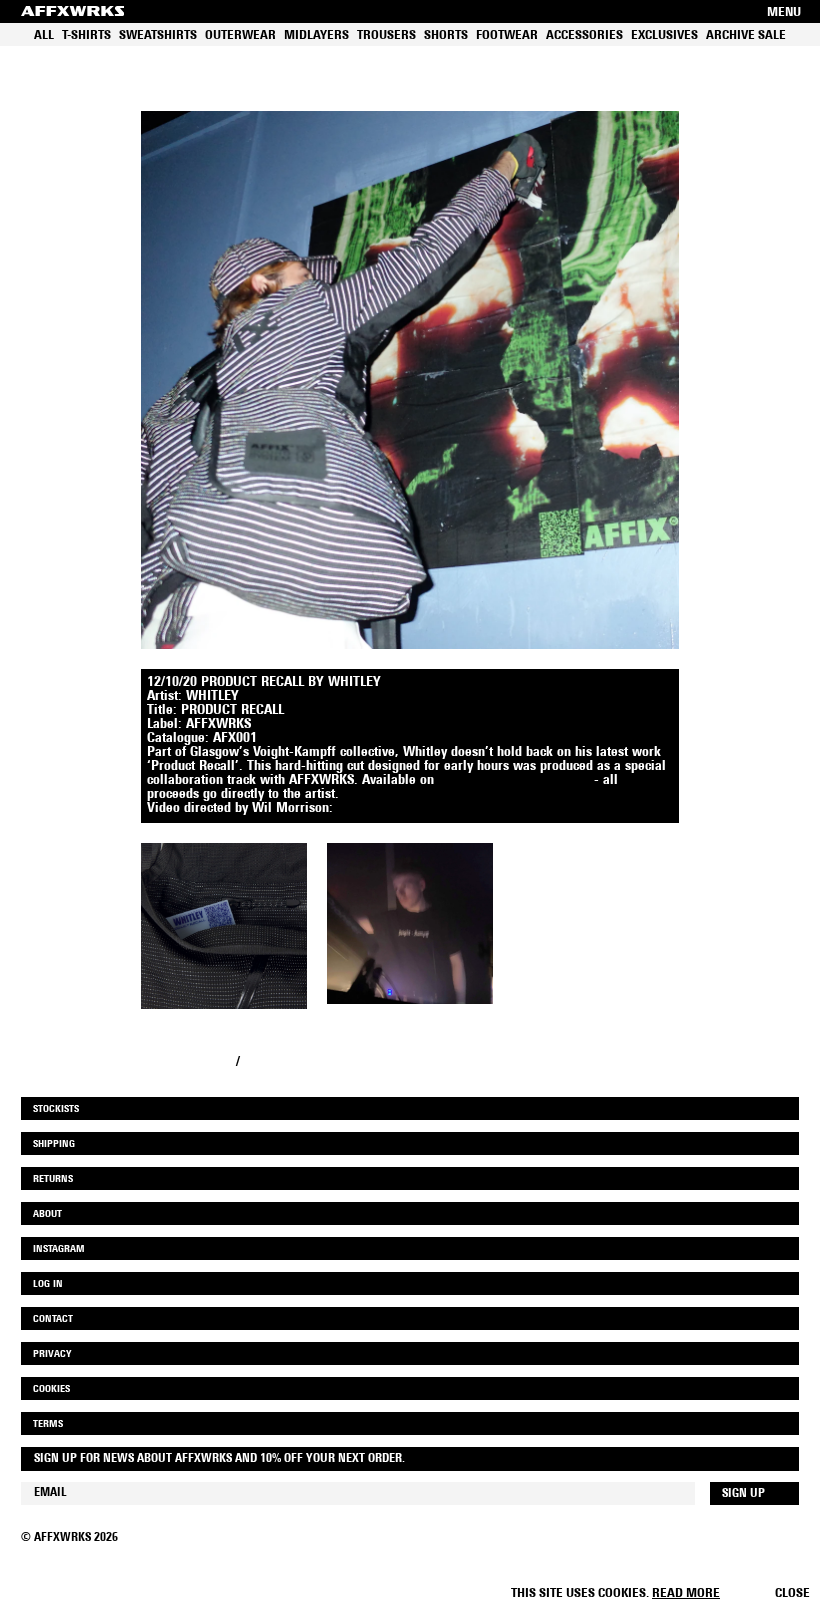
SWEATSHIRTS (158, 35)
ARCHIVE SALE (746, 35)
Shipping (54, 1144)
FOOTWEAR (507, 35)
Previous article (186, 1062)
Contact (53, 1319)
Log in (48, 1284)
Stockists (56, 1109)
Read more (686, 1593)
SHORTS (446, 35)
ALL (44, 35)
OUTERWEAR (240, 35)
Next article (278, 1062)
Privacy (52, 1354)
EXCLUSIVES (664, 35)
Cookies (51, 1389)
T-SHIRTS (86, 35)
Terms (48, 1424)
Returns (53, 1179)
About (47, 1214)
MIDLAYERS (316, 35)
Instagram (59, 1249)
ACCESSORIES (584, 35)
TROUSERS (386, 35)
